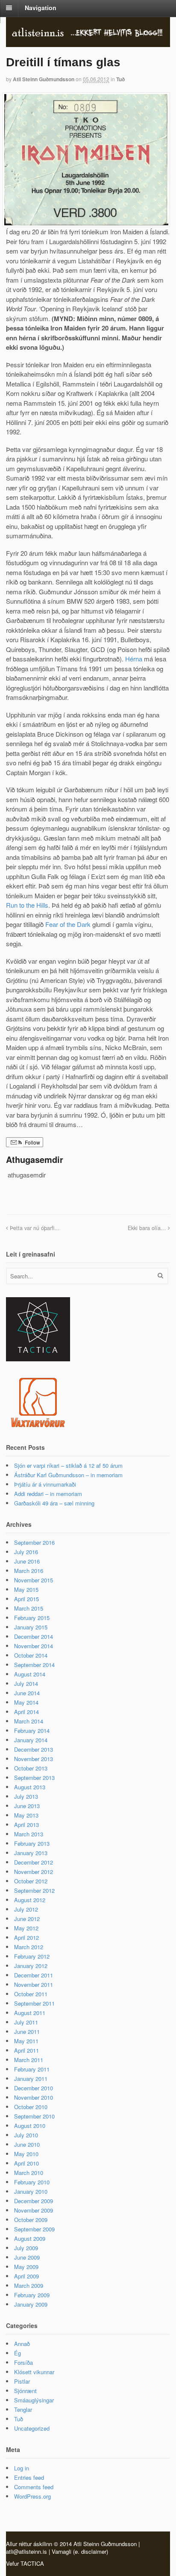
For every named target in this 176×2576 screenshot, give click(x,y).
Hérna (134, 659)
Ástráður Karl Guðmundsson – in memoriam (68, 1475)
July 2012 (26, 1909)
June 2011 (27, 2032)
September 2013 (34, 1778)
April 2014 (26, 1712)
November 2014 (34, 1646)
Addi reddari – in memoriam (48, 1494)
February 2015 (32, 1618)
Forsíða (23, 2362)
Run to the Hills (27, 905)
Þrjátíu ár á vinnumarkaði (45, 1484)
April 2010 (26, 2163)
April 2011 (26, 2050)
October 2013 (31, 1768)
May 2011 (26, 2041)
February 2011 (32, 2069)
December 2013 (34, 1749)
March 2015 (29, 1608)
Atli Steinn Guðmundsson (44, 79)
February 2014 (32, 1731)
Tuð (120, 79)
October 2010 (31, 2107)
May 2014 (26, 1702)
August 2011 (30, 2013)
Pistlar (22, 2381)
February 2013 (32, 1843)
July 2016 (26, 1552)
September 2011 (34, 2003)
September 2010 (34, 2116)
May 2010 (26, 2154)
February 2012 (32, 1956)
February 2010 (32, 2182)
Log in (22, 2468)
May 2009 (26, 2267)
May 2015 (26, 1589)
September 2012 (34, 1890)
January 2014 (31, 1740)
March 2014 (29, 1721)
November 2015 (34, 1580)
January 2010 (31, 2191)
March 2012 (29, 1947)
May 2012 (26, 1928)
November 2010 (34, 2097)
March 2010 (29, 2173)
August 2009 (30, 2238)
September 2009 (34, 2229)
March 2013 (29, 1834)
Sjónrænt (25, 2391)
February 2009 (32, 2295)
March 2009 (29, 2285)
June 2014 (27, 1693)
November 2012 (34, 1872)
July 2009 (26, 2248)
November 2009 (34, 2210)
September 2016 (34, 1542)
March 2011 (29, 2060)
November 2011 (34, 1984)
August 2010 (30, 2126)
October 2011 (31, 1994)
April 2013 (26, 1825)
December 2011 (34, 1975)
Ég (18, 2353)
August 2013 (30, 1787)
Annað (22, 2344)
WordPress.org (32, 2496)
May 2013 (26, 1815)
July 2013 (26, 1796)
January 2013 (31, 1853)
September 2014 (34, 1665)
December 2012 (34, 1862)
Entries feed (29, 2477)
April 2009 (26, 2276)
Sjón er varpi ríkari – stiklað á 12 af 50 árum (68, 1465)
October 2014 (31, 1655)
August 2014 (30, 1674)
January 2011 (31, 2079)
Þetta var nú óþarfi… (34, 1228)
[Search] (160, 1275)
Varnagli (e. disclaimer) (80, 2551)
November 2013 (34, 1759)
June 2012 (27, 1919)
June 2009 (27, 2257)
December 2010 (34, 2088)
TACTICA (32, 2563)
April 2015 (26, 1599)
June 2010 (27, 2144)
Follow (32, 1142)
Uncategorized (32, 2428)
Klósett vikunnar (34, 2372)
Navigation (41, 8)
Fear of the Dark (68, 924)
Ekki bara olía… (148, 1228)
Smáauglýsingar (34, 2400)
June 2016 (27, 1561)
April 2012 (26, 1937)
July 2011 (26, 2022)
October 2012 (31, 1881)
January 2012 (31, 1966)
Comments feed (34, 2487)
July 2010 (26, 2135)
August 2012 (30, 1900)
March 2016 (29, 1571)
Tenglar (23, 2409)
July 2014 (26, 1683)
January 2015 (31, 1627)
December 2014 (34, 1636)
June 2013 (27, 1806)
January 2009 (31, 2304)
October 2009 (31, 2220)
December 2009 (34, 2201)
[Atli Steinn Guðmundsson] (88, 34)
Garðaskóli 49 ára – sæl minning (54, 1503)
